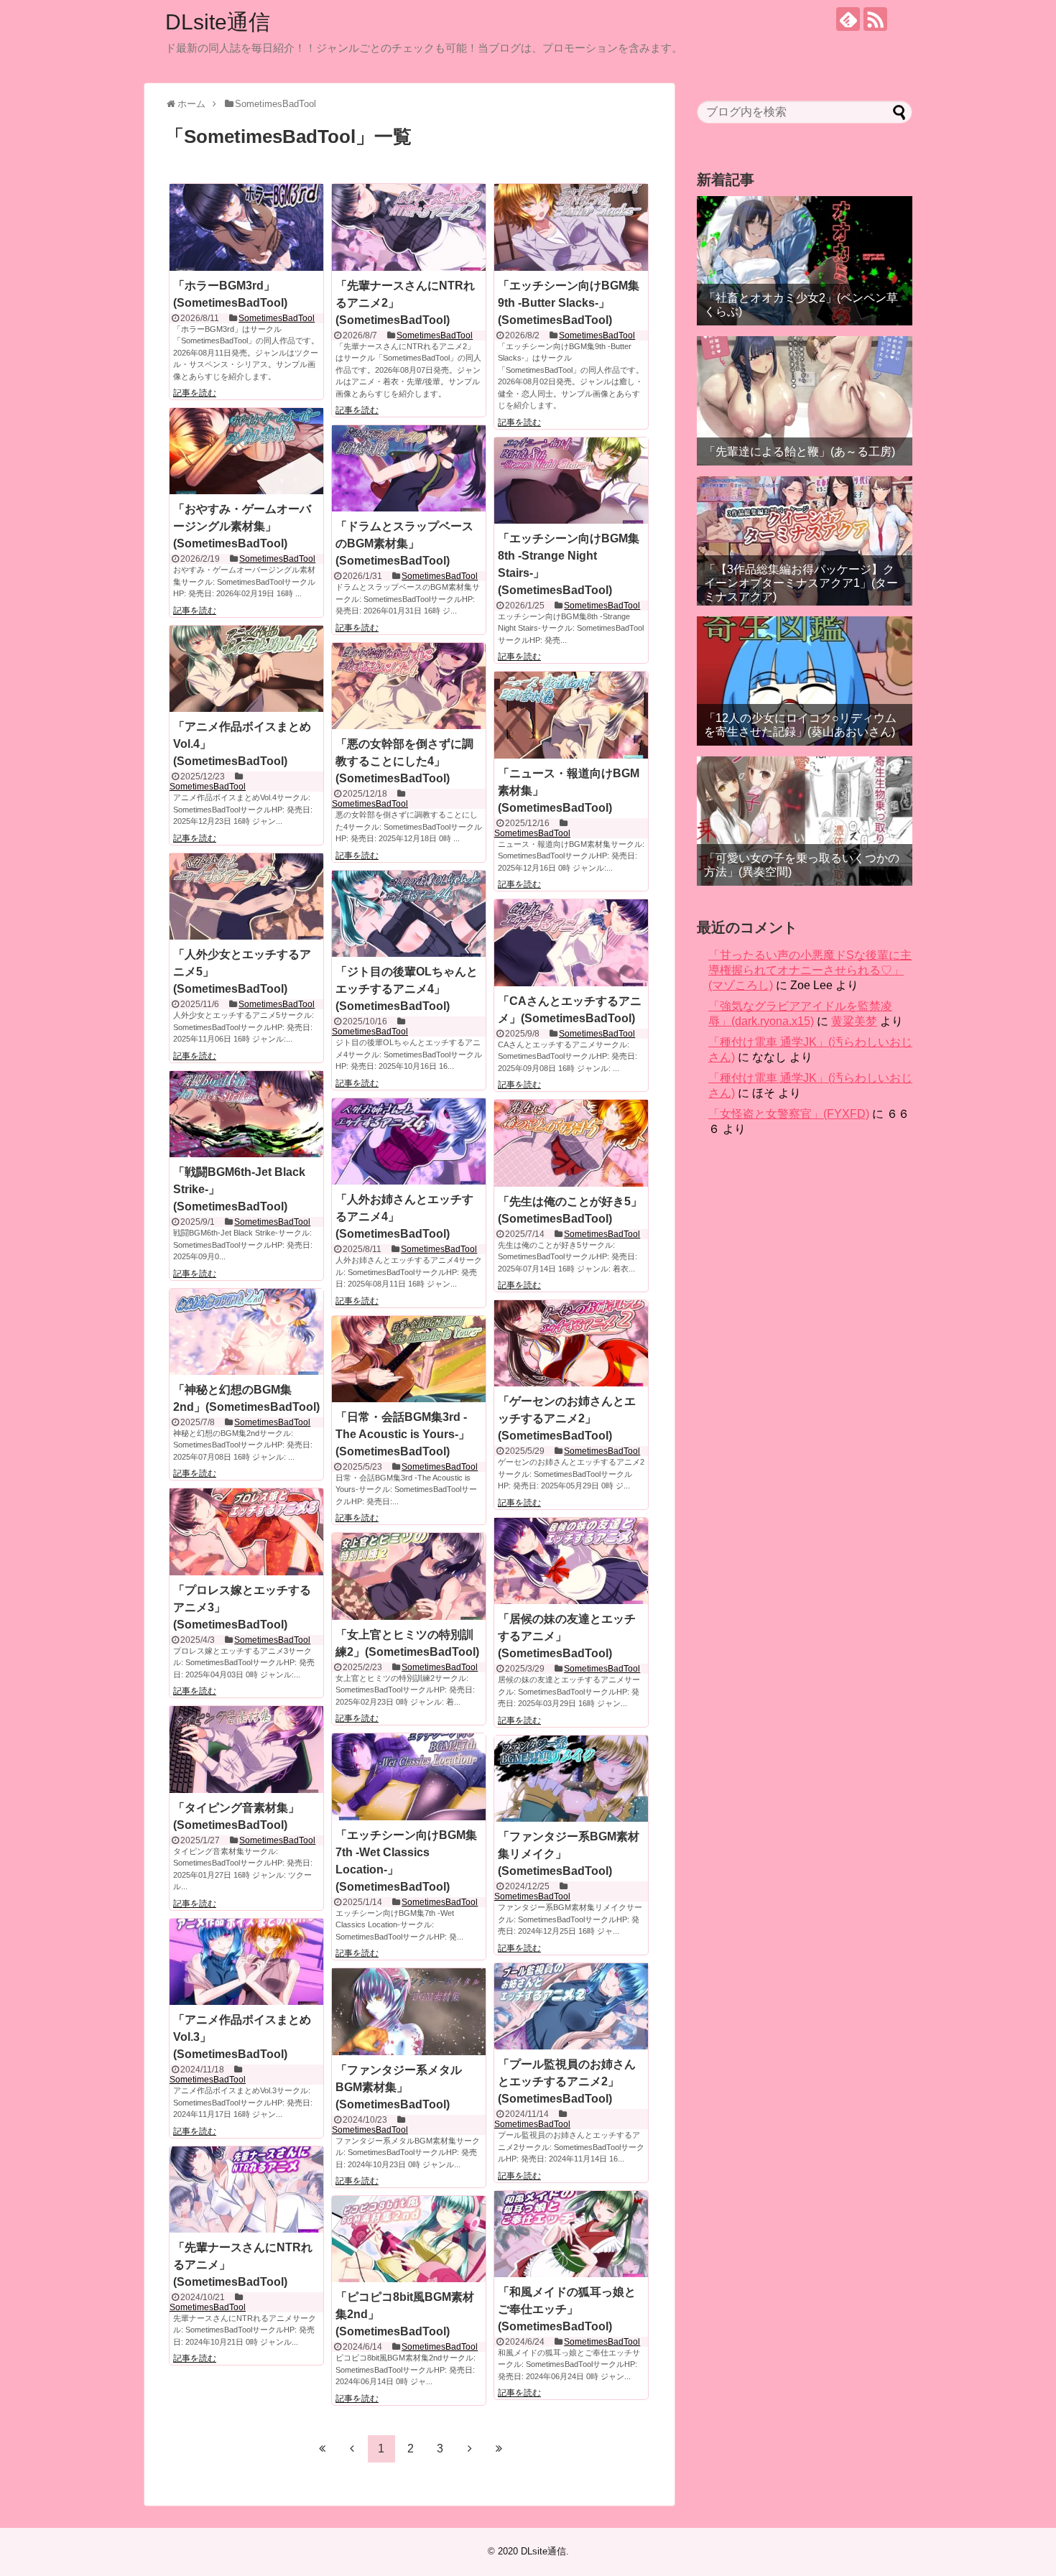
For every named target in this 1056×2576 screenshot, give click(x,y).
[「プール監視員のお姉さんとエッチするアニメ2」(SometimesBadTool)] (571, 2006)
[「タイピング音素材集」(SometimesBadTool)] (246, 1749)
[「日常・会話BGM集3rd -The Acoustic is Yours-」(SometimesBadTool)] (409, 1359)
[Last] (499, 2448)
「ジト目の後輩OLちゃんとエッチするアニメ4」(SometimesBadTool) (407, 989)
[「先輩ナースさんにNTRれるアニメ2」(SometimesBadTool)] (409, 227)
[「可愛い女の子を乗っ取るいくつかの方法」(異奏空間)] (805, 821)
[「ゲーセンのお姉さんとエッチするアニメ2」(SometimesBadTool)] (571, 1343)
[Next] (470, 2448)
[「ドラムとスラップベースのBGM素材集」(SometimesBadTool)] (409, 468)
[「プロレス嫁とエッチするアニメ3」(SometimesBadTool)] (246, 1532)
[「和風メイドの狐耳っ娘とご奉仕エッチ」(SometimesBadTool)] (571, 2234)
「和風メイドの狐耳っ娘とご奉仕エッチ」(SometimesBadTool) (567, 2309)
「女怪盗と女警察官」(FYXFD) (789, 1114)
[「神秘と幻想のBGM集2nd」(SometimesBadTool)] (246, 1332)
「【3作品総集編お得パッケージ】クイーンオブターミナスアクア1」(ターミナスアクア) (801, 583)
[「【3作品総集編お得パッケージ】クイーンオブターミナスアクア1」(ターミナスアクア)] (805, 541)
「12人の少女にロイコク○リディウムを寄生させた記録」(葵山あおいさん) (800, 725)
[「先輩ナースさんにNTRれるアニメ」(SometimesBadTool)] (246, 2190)
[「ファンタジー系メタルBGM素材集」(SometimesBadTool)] (409, 2011)
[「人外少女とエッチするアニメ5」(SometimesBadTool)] (246, 896)
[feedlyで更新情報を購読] (848, 19)
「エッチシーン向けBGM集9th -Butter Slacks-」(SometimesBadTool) (569, 303)
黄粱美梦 (854, 1021)
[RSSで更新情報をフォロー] (875, 19)
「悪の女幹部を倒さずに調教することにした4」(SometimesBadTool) (404, 761)
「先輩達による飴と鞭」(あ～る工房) (800, 451)
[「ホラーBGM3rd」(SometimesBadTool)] (246, 227)
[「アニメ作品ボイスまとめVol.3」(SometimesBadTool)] (246, 1962)
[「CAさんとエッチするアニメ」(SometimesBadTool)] (571, 942)
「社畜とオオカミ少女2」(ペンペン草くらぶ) (801, 305)
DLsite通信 (218, 22)
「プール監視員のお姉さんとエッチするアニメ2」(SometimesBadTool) (567, 2081)
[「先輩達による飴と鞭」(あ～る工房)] (805, 401)
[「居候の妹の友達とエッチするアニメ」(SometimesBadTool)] (571, 1561)
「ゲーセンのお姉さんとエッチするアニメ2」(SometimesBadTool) (567, 1418)
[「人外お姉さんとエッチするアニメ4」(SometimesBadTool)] (409, 1141)
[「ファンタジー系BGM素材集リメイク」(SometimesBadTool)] (571, 1779)
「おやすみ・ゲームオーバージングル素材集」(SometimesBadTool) (242, 526)
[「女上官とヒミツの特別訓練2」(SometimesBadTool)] (409, 1576)
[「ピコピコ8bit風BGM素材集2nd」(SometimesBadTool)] (409, 2239)
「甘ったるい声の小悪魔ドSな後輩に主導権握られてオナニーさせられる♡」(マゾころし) (810, 970)
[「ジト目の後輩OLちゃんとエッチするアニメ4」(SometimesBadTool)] (409, 914)
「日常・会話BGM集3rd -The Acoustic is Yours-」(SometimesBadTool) (403, 1434)
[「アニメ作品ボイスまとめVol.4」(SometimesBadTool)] (246, 669)
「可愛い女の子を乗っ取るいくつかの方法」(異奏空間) (802, 865)
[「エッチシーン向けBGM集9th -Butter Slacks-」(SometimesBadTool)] (571, 227)
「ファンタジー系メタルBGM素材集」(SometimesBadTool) (399, 2087)
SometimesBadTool (277, 318)
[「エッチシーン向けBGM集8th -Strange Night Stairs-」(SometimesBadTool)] (571, 481)
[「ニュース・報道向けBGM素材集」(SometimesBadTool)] (571, 715)
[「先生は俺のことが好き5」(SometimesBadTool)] (571, 1143)
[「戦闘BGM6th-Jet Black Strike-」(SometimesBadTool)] (246, 1114)
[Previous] (352, 2448)
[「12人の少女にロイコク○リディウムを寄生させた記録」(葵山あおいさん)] (805, 681)
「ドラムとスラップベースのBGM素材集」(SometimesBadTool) (404, 543)
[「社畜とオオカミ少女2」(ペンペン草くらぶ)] (805, 261)
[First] (323, 2448)
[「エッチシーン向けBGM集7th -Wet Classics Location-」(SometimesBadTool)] (409, 1776)
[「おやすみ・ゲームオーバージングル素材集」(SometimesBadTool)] (246, 451)
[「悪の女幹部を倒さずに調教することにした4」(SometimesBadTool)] (409, 686)
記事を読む (195, 393)
